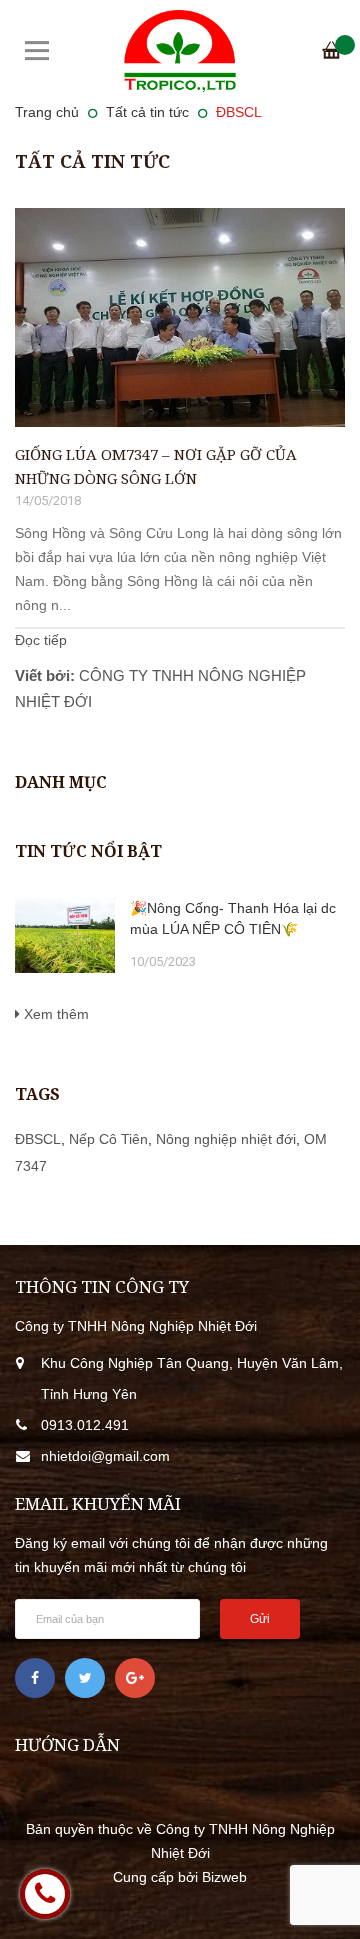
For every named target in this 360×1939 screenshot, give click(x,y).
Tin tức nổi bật (88, 851)
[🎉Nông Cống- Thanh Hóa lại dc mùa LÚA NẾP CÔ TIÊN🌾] (65, 935)
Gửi (260, 1619)
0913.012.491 (85, 1425)
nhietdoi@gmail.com (105, 1456)
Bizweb (224, 1877)
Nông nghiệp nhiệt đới (226, 1139)
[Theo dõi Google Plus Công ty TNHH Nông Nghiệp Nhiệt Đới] (135, 1678)
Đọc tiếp (41, 640)
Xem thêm (54, 1014)
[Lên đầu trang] (315, 1894)
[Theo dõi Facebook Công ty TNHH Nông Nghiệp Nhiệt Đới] (35, 1678)
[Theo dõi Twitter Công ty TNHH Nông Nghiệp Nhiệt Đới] (85, 1678)
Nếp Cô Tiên (108, 1139)
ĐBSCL (38, 1139)
